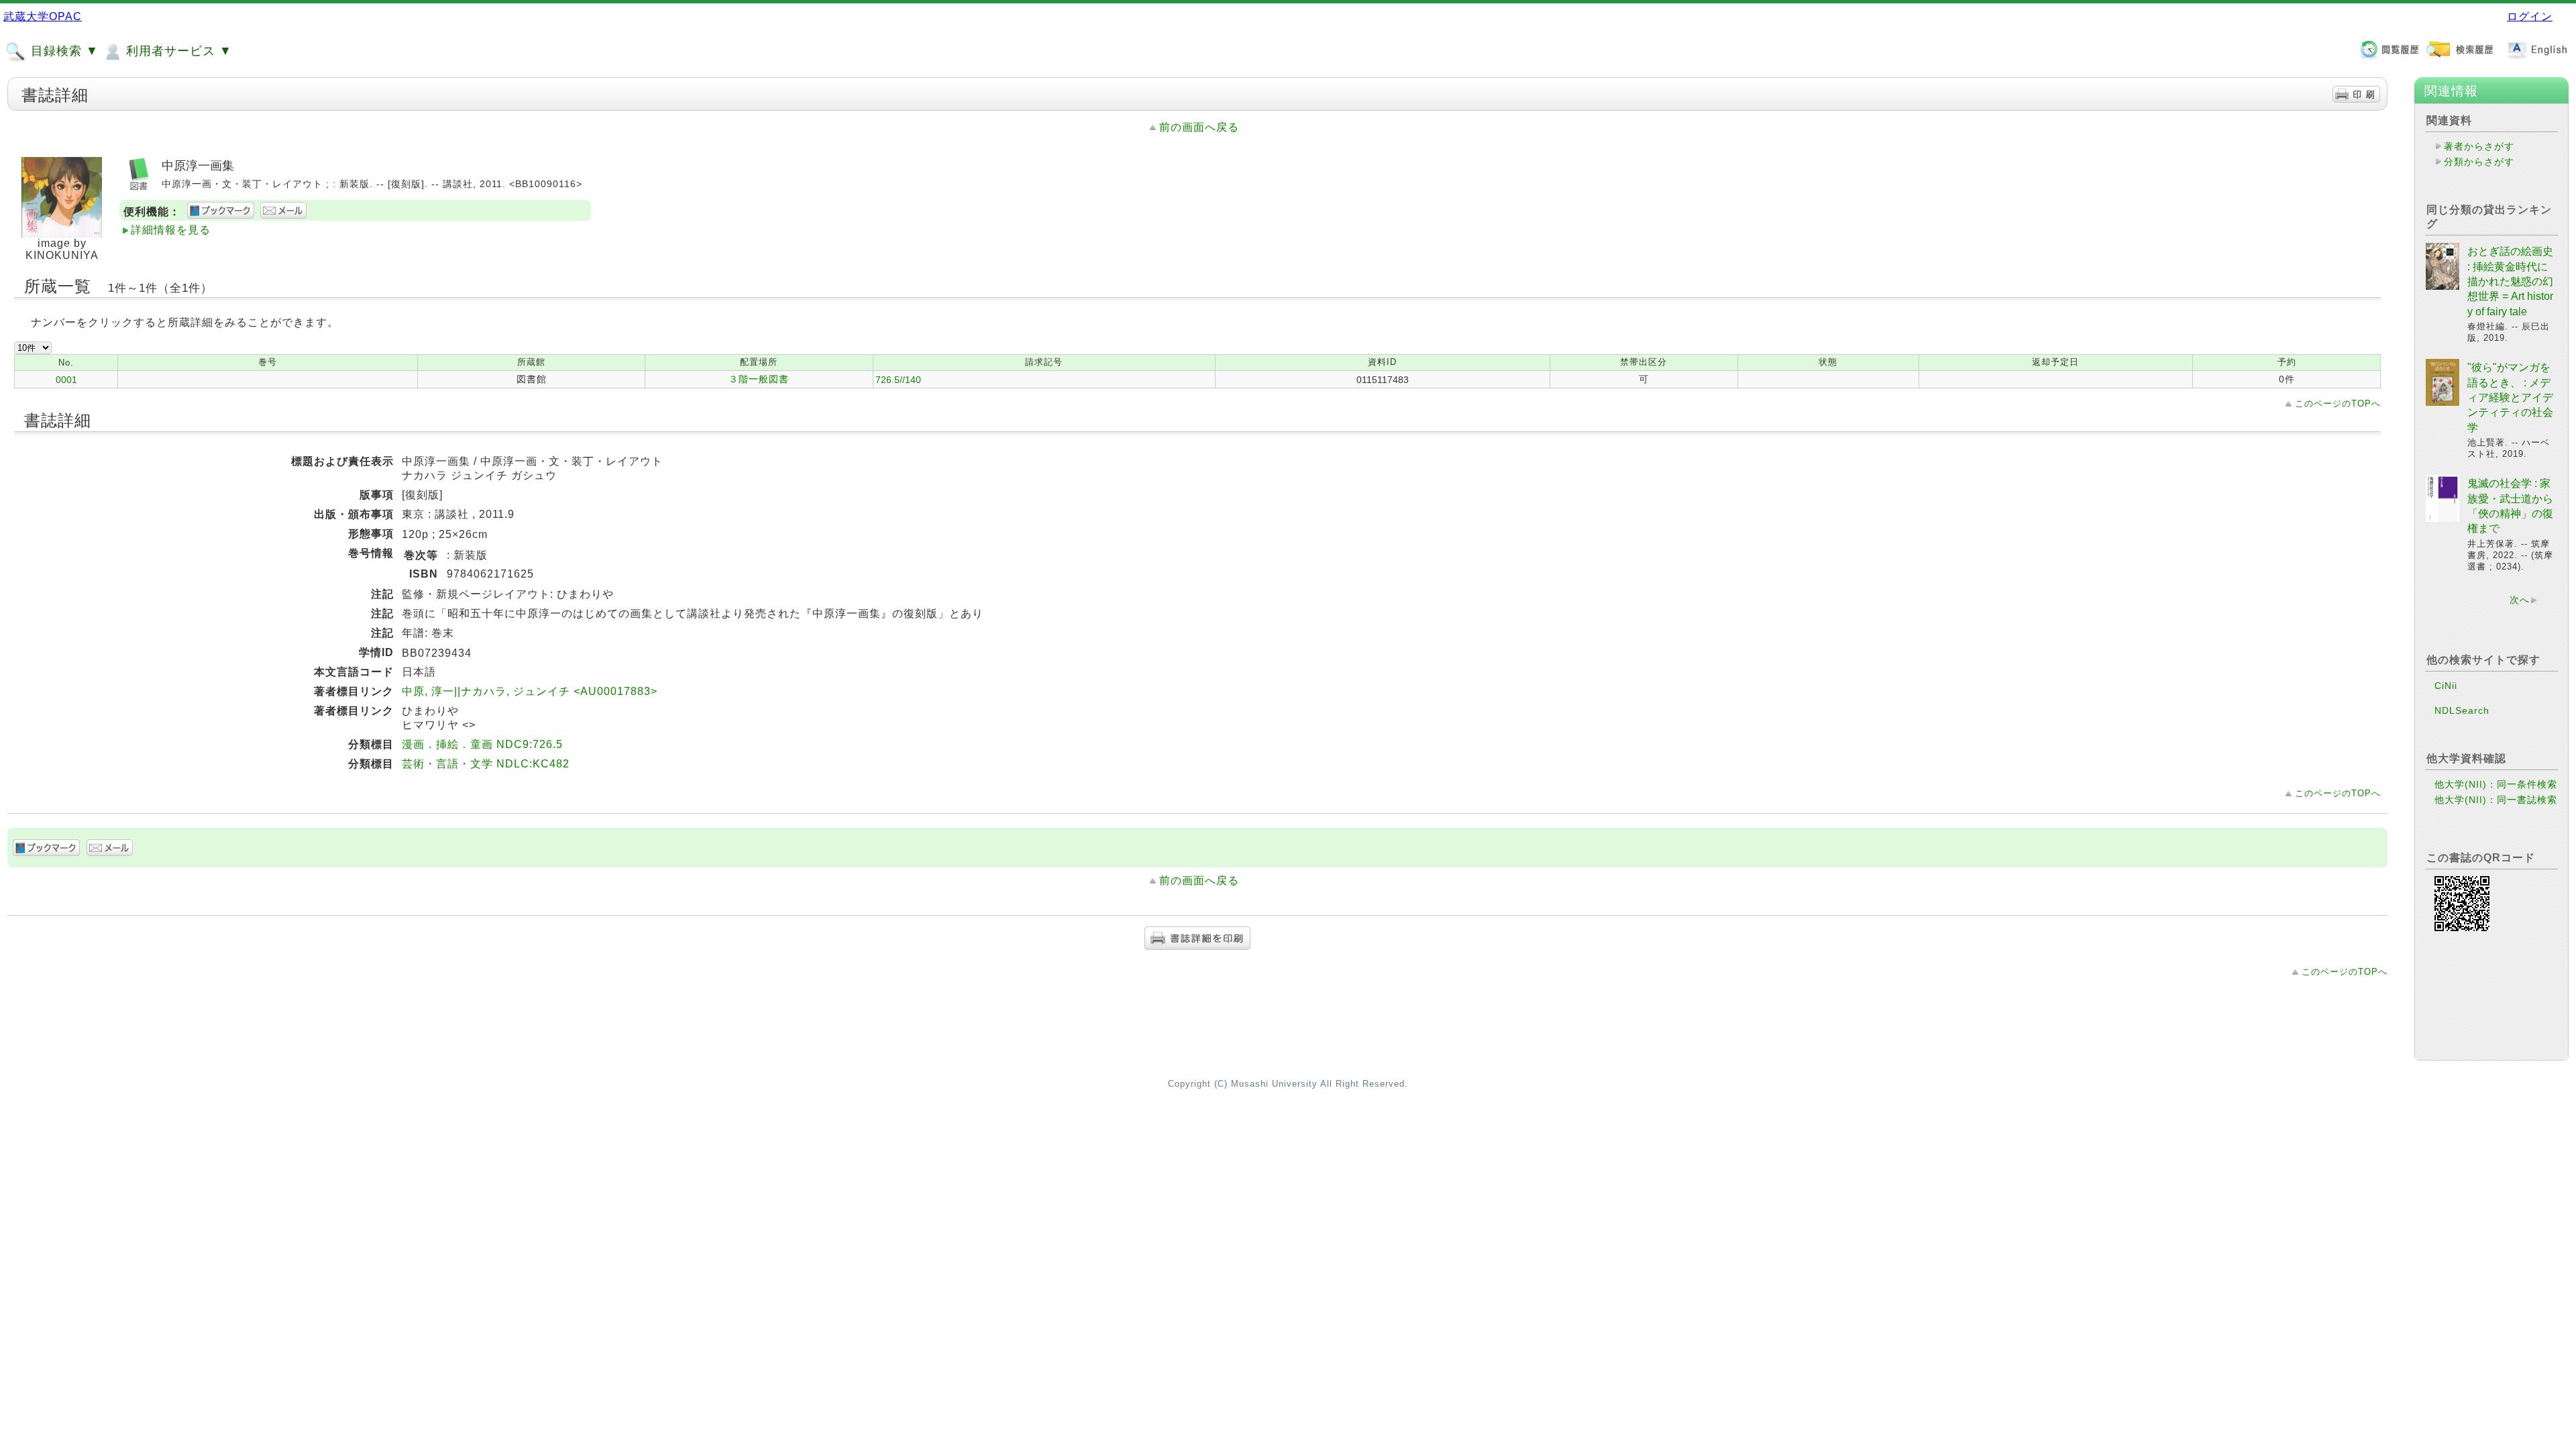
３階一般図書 (759, 379)
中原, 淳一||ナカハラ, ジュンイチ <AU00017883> (530, 691)
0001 (66, 380)
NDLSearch (2462, 710)
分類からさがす (2479, 162)
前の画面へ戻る (1199, 127)
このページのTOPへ (2338, 404)
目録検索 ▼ (63, 51)
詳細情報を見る (171, 230)
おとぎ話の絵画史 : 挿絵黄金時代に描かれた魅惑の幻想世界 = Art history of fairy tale (2510, 281)
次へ (2520, 600)
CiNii (2446, 686)
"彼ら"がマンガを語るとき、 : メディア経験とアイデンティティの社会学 (2510, 397)
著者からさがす (2479, 146)
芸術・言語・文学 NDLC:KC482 (486, 764)
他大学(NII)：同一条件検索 (2496, 784)
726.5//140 (898, 380)
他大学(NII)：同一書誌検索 (2496, 800)
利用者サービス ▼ (177, 51)
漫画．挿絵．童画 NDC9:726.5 (482, 744)
